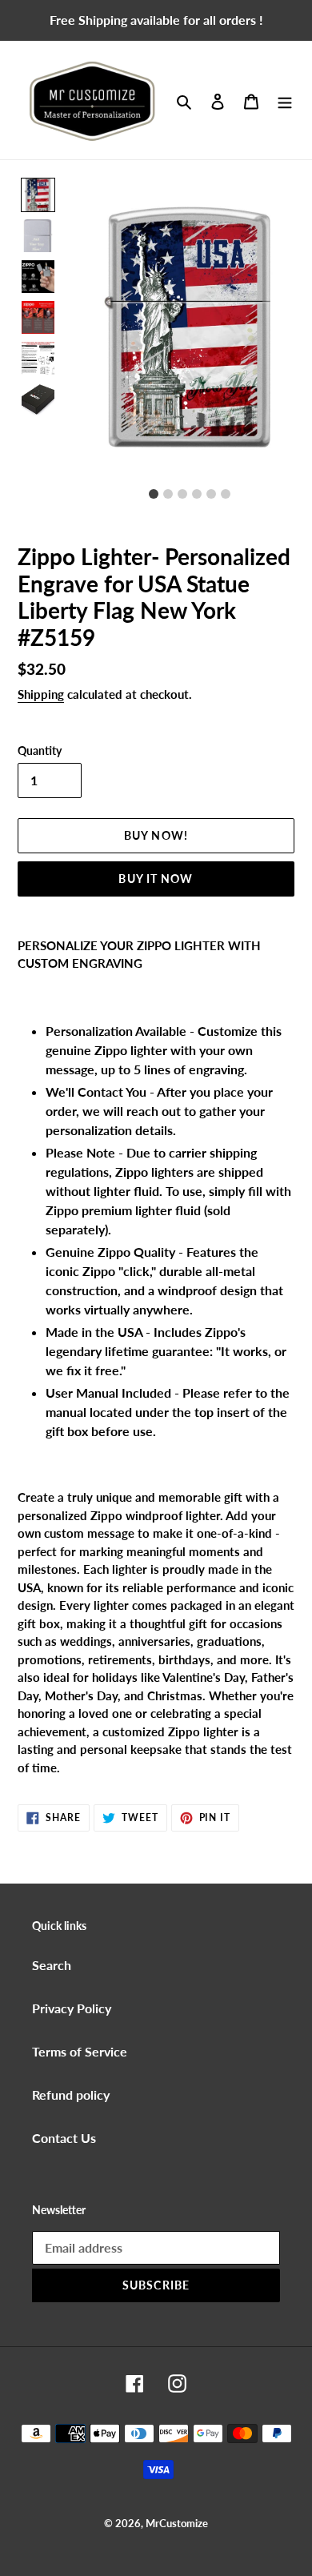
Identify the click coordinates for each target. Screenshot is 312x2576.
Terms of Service (80, 2051)
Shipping (41, 694)
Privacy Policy (72, 2008)
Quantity (40, 750)
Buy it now (156, 879)
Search (52, 1965)
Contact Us (64, 2138)
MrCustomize (177, 2523)
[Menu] (285, 100)
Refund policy (71, 2095)
